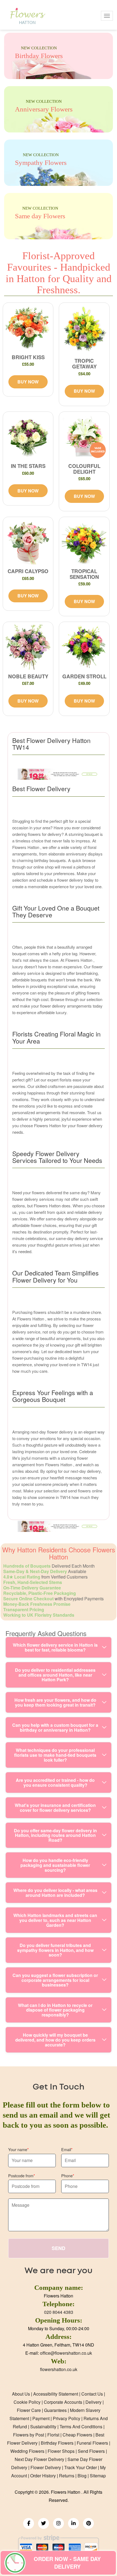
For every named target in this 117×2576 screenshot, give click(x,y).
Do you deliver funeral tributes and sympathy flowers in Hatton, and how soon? (55, 1950)
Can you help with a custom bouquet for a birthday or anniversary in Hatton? (55, 1727)
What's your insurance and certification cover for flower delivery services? (55, 1808)
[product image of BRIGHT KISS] (28, 328)
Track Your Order (81, 2467)
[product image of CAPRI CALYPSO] (28, 542)
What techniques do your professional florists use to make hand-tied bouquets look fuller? (55, 1755)
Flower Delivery (46, 2467)
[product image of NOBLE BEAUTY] (28, 647)
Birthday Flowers (57, 2443)
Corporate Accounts (63, 2402)
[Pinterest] (88, 2523)
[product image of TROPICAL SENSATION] (84, 542)
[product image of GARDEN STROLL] (84, 647)
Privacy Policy (67, 2418)
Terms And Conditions (81, 2427)
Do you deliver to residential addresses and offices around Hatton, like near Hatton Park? (55, 1675)
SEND (59, 2248)
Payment (41, 2418)
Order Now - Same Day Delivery (67, 2563)
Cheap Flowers (77, 2435)
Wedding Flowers (27, 2451)
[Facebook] (29, 2523)
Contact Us (92, 2394)
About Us (21, 2394)
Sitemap (98, 2476)
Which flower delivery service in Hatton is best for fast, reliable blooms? (55, 1647)
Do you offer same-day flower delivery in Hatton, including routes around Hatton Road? (55, 1835)
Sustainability (43, 2427)
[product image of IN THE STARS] (28, 437)
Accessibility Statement (56, 2394)
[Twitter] (44, 2523)
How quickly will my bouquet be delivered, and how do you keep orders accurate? (55, 2040)
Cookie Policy (27, 2402)
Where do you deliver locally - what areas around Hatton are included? (55, 1893)
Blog (82, 2476)
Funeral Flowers (92, 2443)
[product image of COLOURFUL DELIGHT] (84, 437)
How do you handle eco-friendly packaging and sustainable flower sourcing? (55, 1865)
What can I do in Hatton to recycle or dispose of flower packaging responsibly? (55, 2010)
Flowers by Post (29, 2435)
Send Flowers (91, 2451)
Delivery (93, 2402)
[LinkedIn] (73, 2523)
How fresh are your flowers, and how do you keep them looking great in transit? (55, 1702)
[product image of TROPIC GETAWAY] (84, 330)
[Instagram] (59, 2523)
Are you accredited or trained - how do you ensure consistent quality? (55, 1783)
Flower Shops (61, 2451)
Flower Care (29, 2410)
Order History (43, 2476)
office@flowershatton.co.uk (66, 2353)
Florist (53, 2435)
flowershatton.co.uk (59, 2369)
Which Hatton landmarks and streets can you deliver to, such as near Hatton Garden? (55, 1920)
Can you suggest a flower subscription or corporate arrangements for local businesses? (55, 1980)
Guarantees (55, 2410)
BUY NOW (28, 382)
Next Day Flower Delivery (39, 2459)
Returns (67, 2476)
